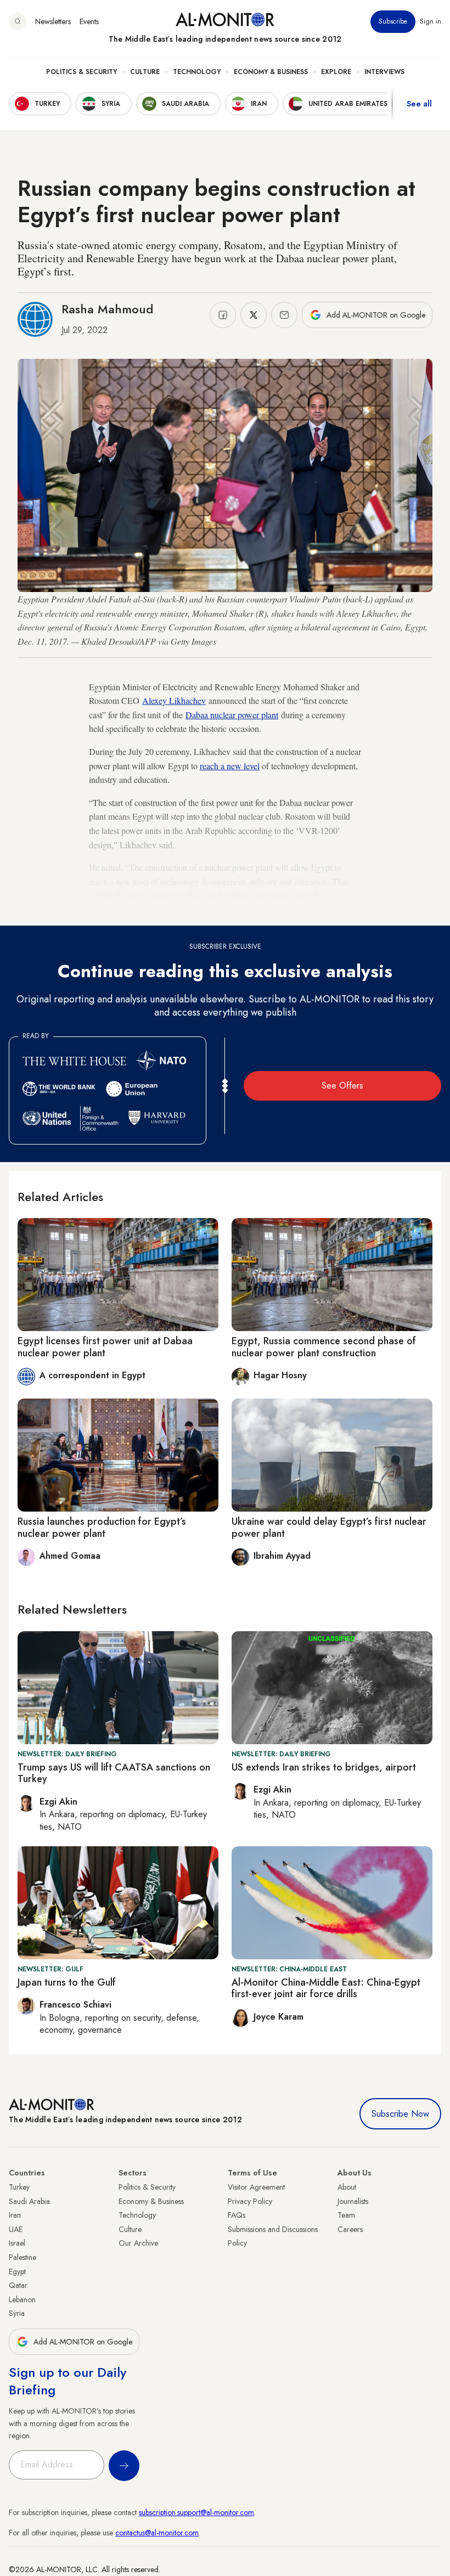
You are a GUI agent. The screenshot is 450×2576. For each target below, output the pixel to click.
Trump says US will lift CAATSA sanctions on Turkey (114, 1773)
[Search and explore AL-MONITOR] (18, 21)
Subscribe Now (400, 2114)
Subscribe (393, 21)
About (347, 2187)
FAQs (237, 2215)
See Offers (342, 1086)
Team (346, 2215)
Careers (350, 2229)
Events (89, 21)
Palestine (22, 2257)
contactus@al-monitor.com (157, 2533)
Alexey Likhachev (174, 700)
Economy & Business (271, 72)
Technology (197, 72)
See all (419, 104)
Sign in (431, 21)
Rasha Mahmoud (107, 309)
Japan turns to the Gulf (67, 1982)
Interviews (384, 72)
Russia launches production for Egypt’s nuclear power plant (102, 1527)
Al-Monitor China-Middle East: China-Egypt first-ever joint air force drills (326, 1988)
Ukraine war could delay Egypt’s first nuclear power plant (329, 1527)
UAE (16, 2229)
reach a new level (230, 766)
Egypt (17, 2271)
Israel (17, 2243)
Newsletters (53, 21)
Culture (145, 72)
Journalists (353, 2201)
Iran (15, 2215)
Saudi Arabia (29, 2201)
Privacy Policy (250, 2201)
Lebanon (22, 2299)
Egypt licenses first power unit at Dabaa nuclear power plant (105, 1347)
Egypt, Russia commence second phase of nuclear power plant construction (324, 1347)
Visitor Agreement (256, 2187)
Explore (336, 72)
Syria (17, 2313)
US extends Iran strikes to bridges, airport (324, 1767)
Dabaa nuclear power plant (232, 715)
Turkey (19, 2187)
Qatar (18, 2285)
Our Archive (138, 2243)
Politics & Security (81, 72)
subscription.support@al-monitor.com (196, 2512)
